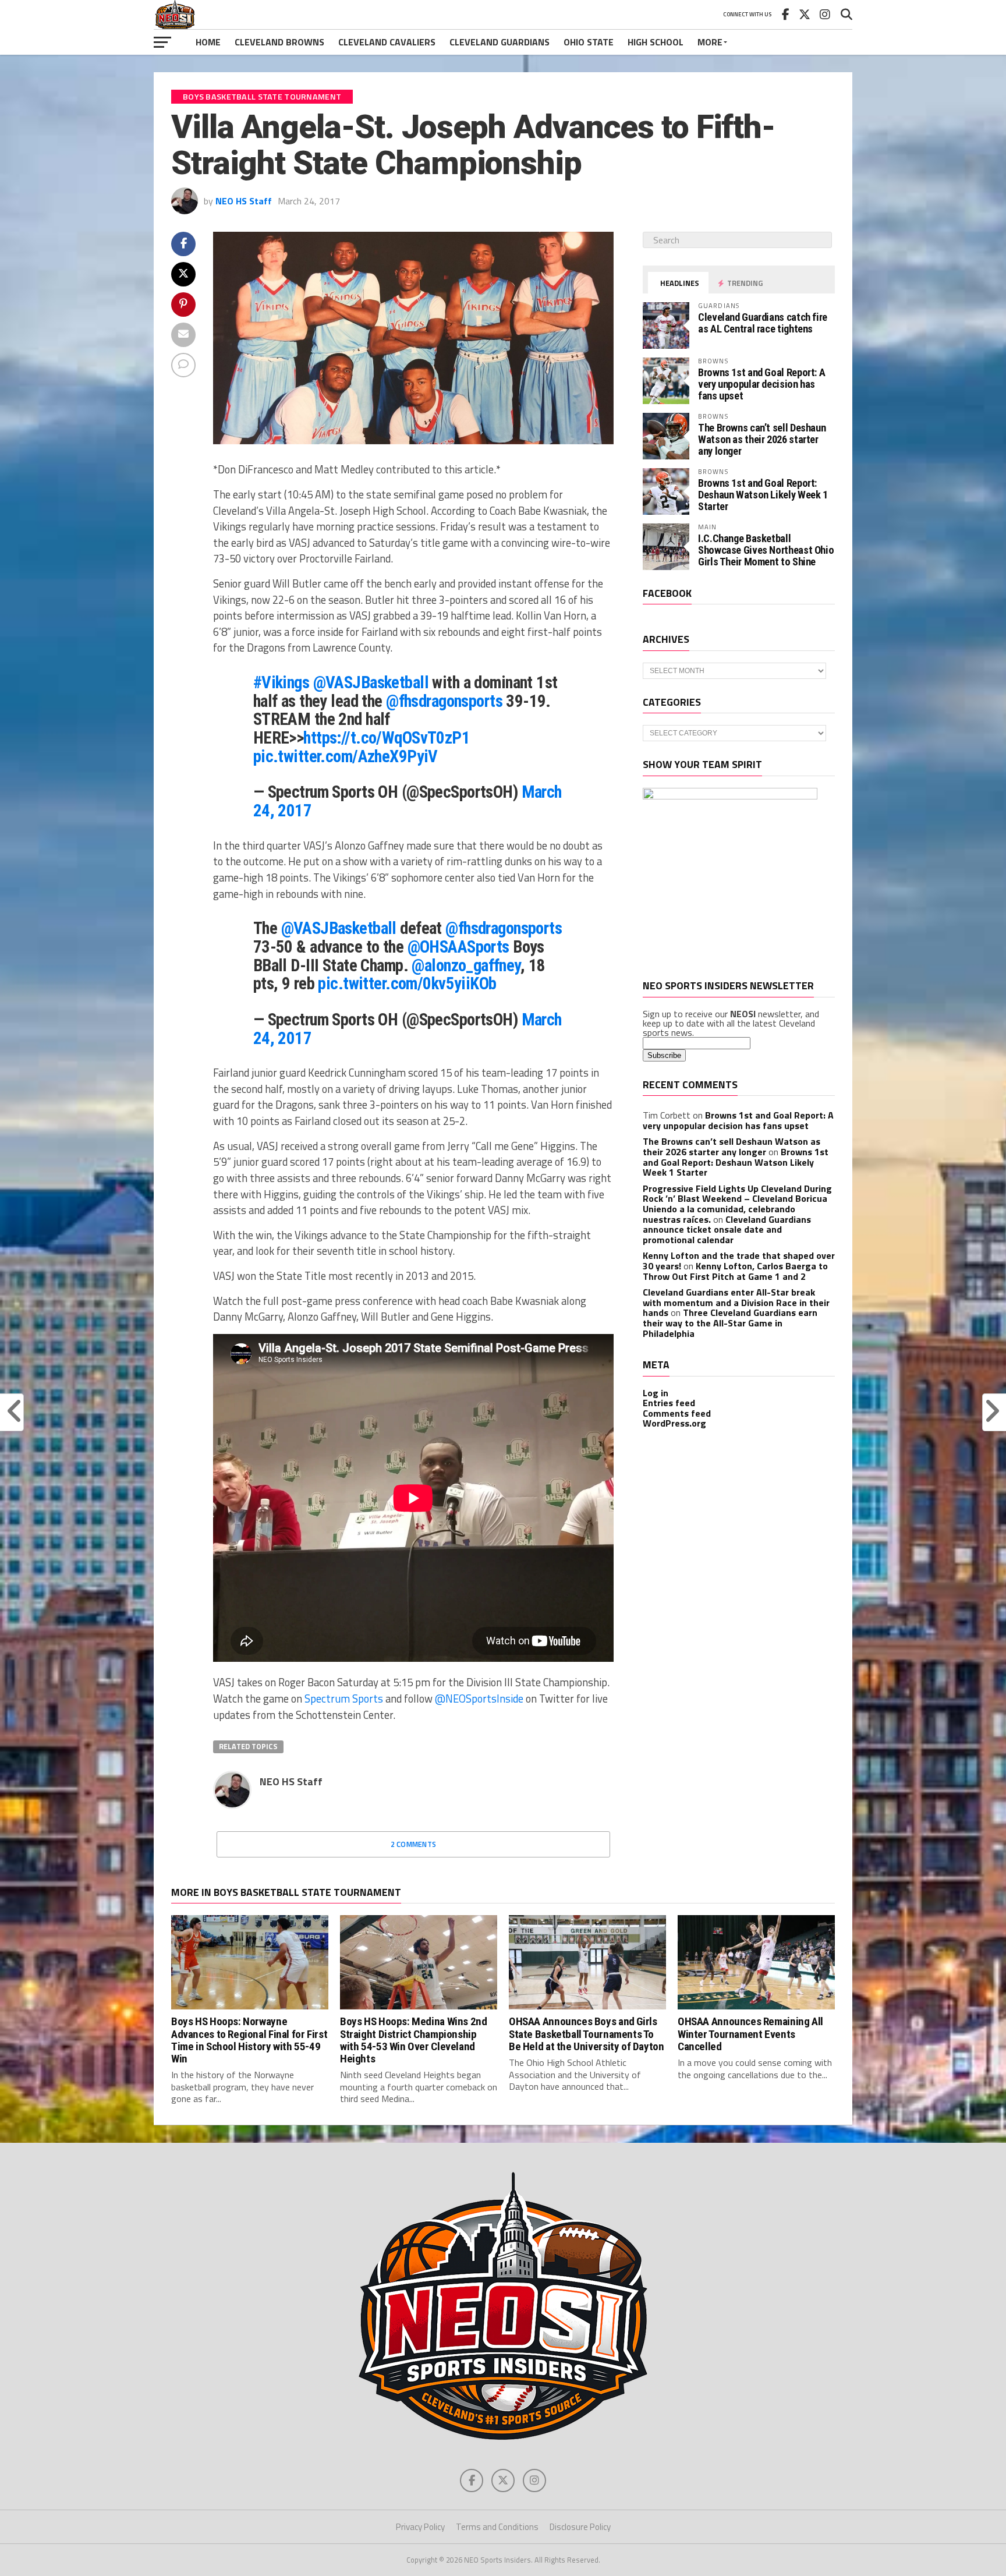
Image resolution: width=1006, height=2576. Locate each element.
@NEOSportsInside (479, 1699)
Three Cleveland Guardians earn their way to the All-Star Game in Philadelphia (730, 1323)
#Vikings (281, 682)
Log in (656, 1393)
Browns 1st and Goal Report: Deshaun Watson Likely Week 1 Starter (763, 495)
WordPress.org (674, 1423)
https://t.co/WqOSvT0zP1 (387, 738)
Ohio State (589, 42)
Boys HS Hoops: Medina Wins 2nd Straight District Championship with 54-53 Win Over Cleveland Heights (413, 2040)
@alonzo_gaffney (466, 965)
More (710, 42)
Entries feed (669, 1403)
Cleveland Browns (279, 42)
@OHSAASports (458, 947)
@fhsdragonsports (444, 701)
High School (656, 42)
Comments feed (677, 1413)
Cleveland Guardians (500, 42)
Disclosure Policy (580, 2527)
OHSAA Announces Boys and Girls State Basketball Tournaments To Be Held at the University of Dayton (587, 2034)
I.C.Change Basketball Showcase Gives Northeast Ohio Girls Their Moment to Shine (766, 550)
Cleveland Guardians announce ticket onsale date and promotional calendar (727, 1229)
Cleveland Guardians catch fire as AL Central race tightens (763, 323)
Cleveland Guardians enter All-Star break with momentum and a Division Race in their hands (736, 1302)
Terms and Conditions (497, 2527)
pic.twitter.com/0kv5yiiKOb (407, 983)
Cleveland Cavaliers (387, 42)
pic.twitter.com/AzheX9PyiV (346, 756)
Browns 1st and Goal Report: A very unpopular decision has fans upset (761, 384)
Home (208, 42)
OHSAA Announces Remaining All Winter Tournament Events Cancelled (750, 2034)
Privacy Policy (420, 2527)
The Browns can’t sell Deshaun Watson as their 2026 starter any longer (762, 439)
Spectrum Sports (344, 1699)
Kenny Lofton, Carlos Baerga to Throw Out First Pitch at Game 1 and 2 (735, 1271)
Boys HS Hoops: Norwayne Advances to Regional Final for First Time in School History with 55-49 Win (249, 2040)
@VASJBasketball (371, 682)
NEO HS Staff (244, 201)
